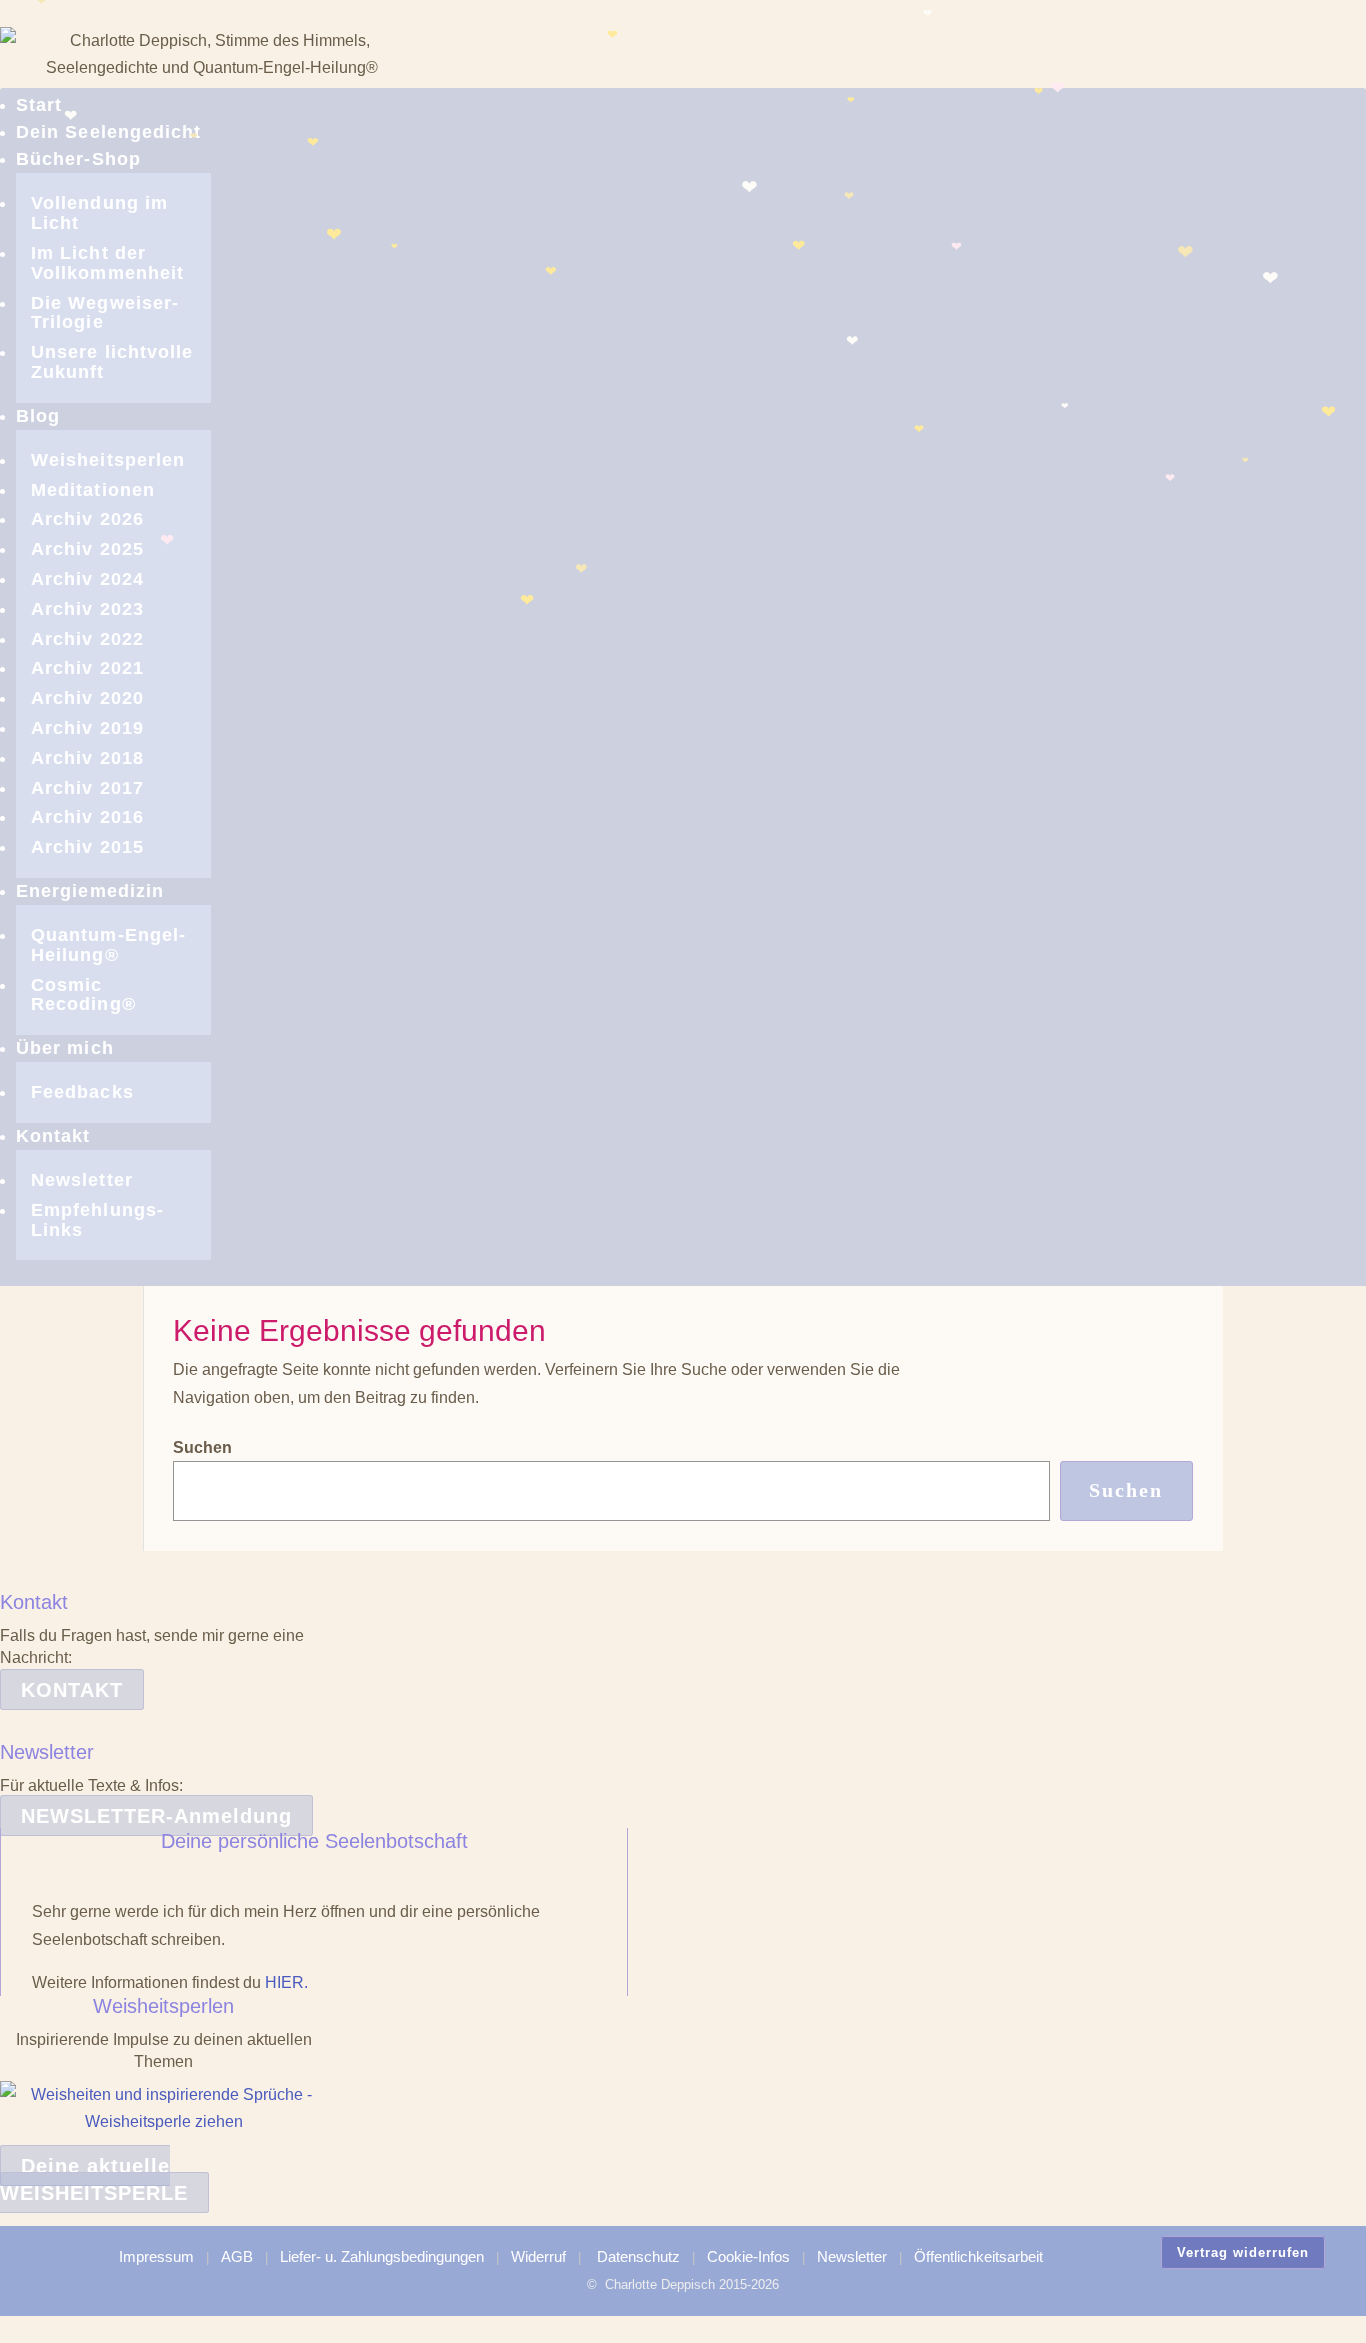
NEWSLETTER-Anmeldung (156, 1816)
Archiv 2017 (87, 788)
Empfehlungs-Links (97, 1220)
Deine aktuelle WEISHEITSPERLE (94, 2179)
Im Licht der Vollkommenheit (107, 263)
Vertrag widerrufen (1243, 2252)
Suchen (202, 1447)
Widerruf (538, 2256)
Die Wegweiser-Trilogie (105, 313)
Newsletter (82, 1180)
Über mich (65, 1048)
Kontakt (53, 1136)
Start (39, 105)
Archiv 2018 (87, 758)
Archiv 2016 (87, 817)
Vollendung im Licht (99, 213)
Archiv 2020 (87, 698)
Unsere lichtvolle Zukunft (112, 362)
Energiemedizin (90, 891)
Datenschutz (638, 2256)
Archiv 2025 (87, 549)
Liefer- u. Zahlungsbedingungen (382, 2256)
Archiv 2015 (87, 847)
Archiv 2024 (87, 579)
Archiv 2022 (87, 639)
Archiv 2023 (87, 609)
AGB (237, 2256)
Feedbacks (82, 1092)
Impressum (156, 2256)
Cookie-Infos (748, 2256)
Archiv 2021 (87, 668)
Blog (38, 416)
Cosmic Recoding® (83, 995)
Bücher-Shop (78, 159)
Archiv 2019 (87, 728)
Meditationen (93, 490)
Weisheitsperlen (108, 460)
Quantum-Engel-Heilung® (108, 945)
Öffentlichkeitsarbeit (978, 2256)
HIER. (286, 1982)
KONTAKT (72, 1690)
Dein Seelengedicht (108, 132)
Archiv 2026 (87, 519)
